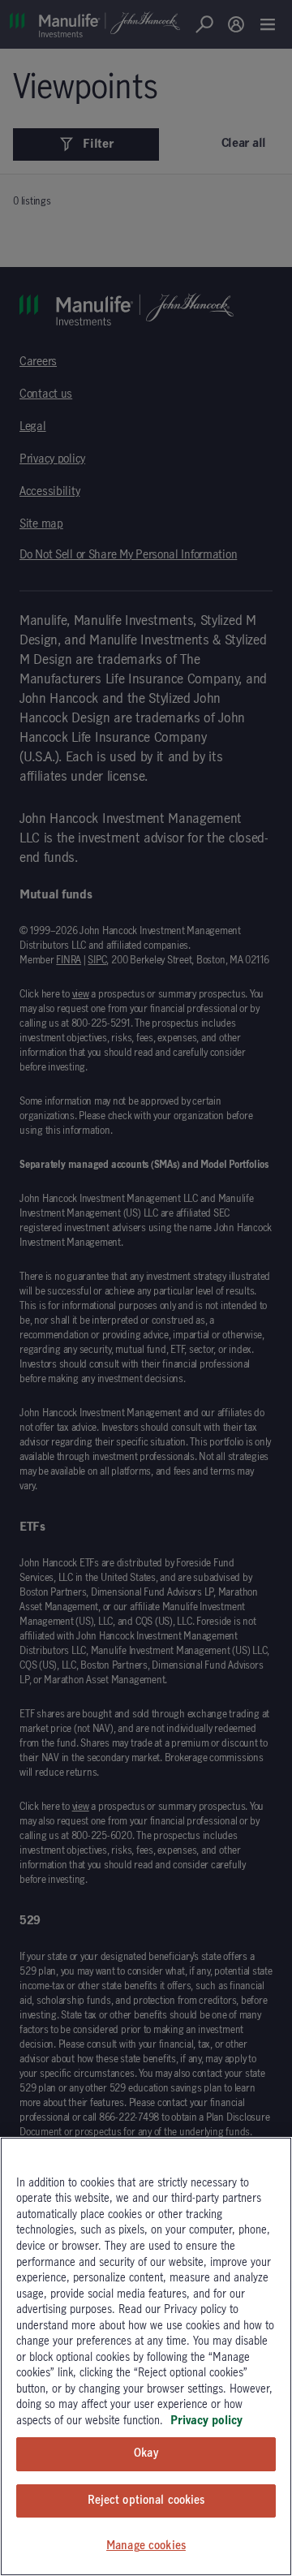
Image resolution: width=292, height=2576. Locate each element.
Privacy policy (206, 2421)
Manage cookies (146, 2546)
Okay (146, 2453)
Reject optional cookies (146, 2501)
